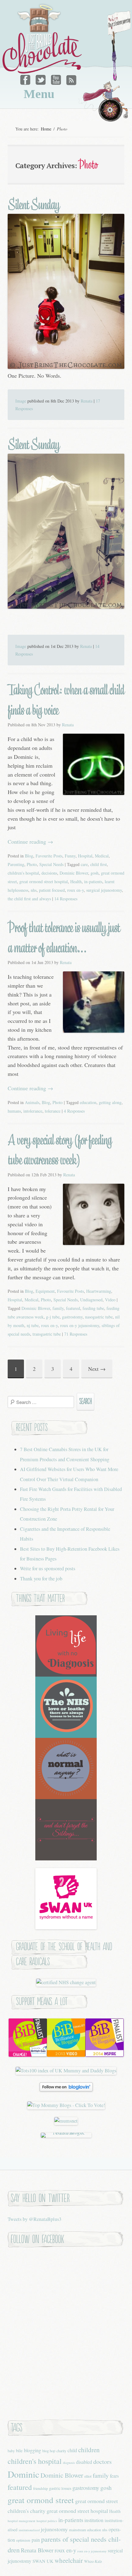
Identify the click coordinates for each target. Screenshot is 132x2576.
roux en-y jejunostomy (80, 1325)
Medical (102, 856)
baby (11, 2451)
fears (114, 2476)
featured (73, 1308)
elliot (88, 2476)
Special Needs (51, 864)
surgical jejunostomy (104, 890)
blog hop (49, 2451)
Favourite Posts (49, 856)
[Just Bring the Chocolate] (43, 39)
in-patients (93, 881)
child (72, 2450)
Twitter (41, 78)
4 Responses (74, 1111)
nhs (34, 890)
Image (21, 401)
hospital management (21, 2521)
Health (76, 881)
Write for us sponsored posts (48, 1568)
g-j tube (53, 1317)
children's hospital (23, 873)
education (88, 1102)
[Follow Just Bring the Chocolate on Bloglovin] (66, 2090)
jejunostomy (54, 2529)
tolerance (53, 1111)
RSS (71, 78)
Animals (32, 1102)
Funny (70, 856)
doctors (103, 2462)
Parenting (16, 864)
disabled (84, 2462)
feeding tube (93, 1308)
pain (36, 2540)
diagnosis (69, 2463)
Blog (29, 856)
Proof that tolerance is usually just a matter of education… (64, 938)
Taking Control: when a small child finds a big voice (66, 700)
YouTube (56, 78)
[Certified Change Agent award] (66, 1982)
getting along (110, 1102)
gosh (95, 873)
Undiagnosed (91, 1300)
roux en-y (76, 890)
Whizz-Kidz (93, 2561)
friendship (41, 2488)
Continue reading (30, 842)
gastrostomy (72, 1317)
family (58, 1308)
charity (61, 2451)
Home (46, 129)
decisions (49, 873)
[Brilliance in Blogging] (28, 2055)
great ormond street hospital (44, 881)
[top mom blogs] (66, 2105)
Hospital (85, 856)
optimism (23, 2540)
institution (94, 2520)
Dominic (23, 2474)
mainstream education (85, 2530)
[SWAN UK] (66, 1927)
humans (14, 1111)
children (89, 2450)
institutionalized (29, 2530)
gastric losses (60, 2488)
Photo (32, 864)
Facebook (26, 78)
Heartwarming (99, 1291)
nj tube (33, 1325)
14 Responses (66, 899)
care (84, 864)
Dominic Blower (74, 873)
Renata (87, 401)
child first (99, 864)
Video (110, 1300)
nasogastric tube (99, 1317)
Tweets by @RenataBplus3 (35, 2219)
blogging (33, 2450)
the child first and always (29, 899)
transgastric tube (47, 1334)
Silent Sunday (33, 205)
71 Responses (76, 1334)
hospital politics (47, 2521)
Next (97, 1369)
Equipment (45, 1291)
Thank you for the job (41, 1579)
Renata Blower (37, 2550)
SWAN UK (43, 2561)
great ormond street (41, 2500)
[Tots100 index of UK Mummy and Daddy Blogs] (66, 2071)
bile (19, 2450)
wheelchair (69, 2560)
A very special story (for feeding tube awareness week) (60, 1150)
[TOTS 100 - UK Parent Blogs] (66, 2133)
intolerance (33, 1111)
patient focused (52, 890)
